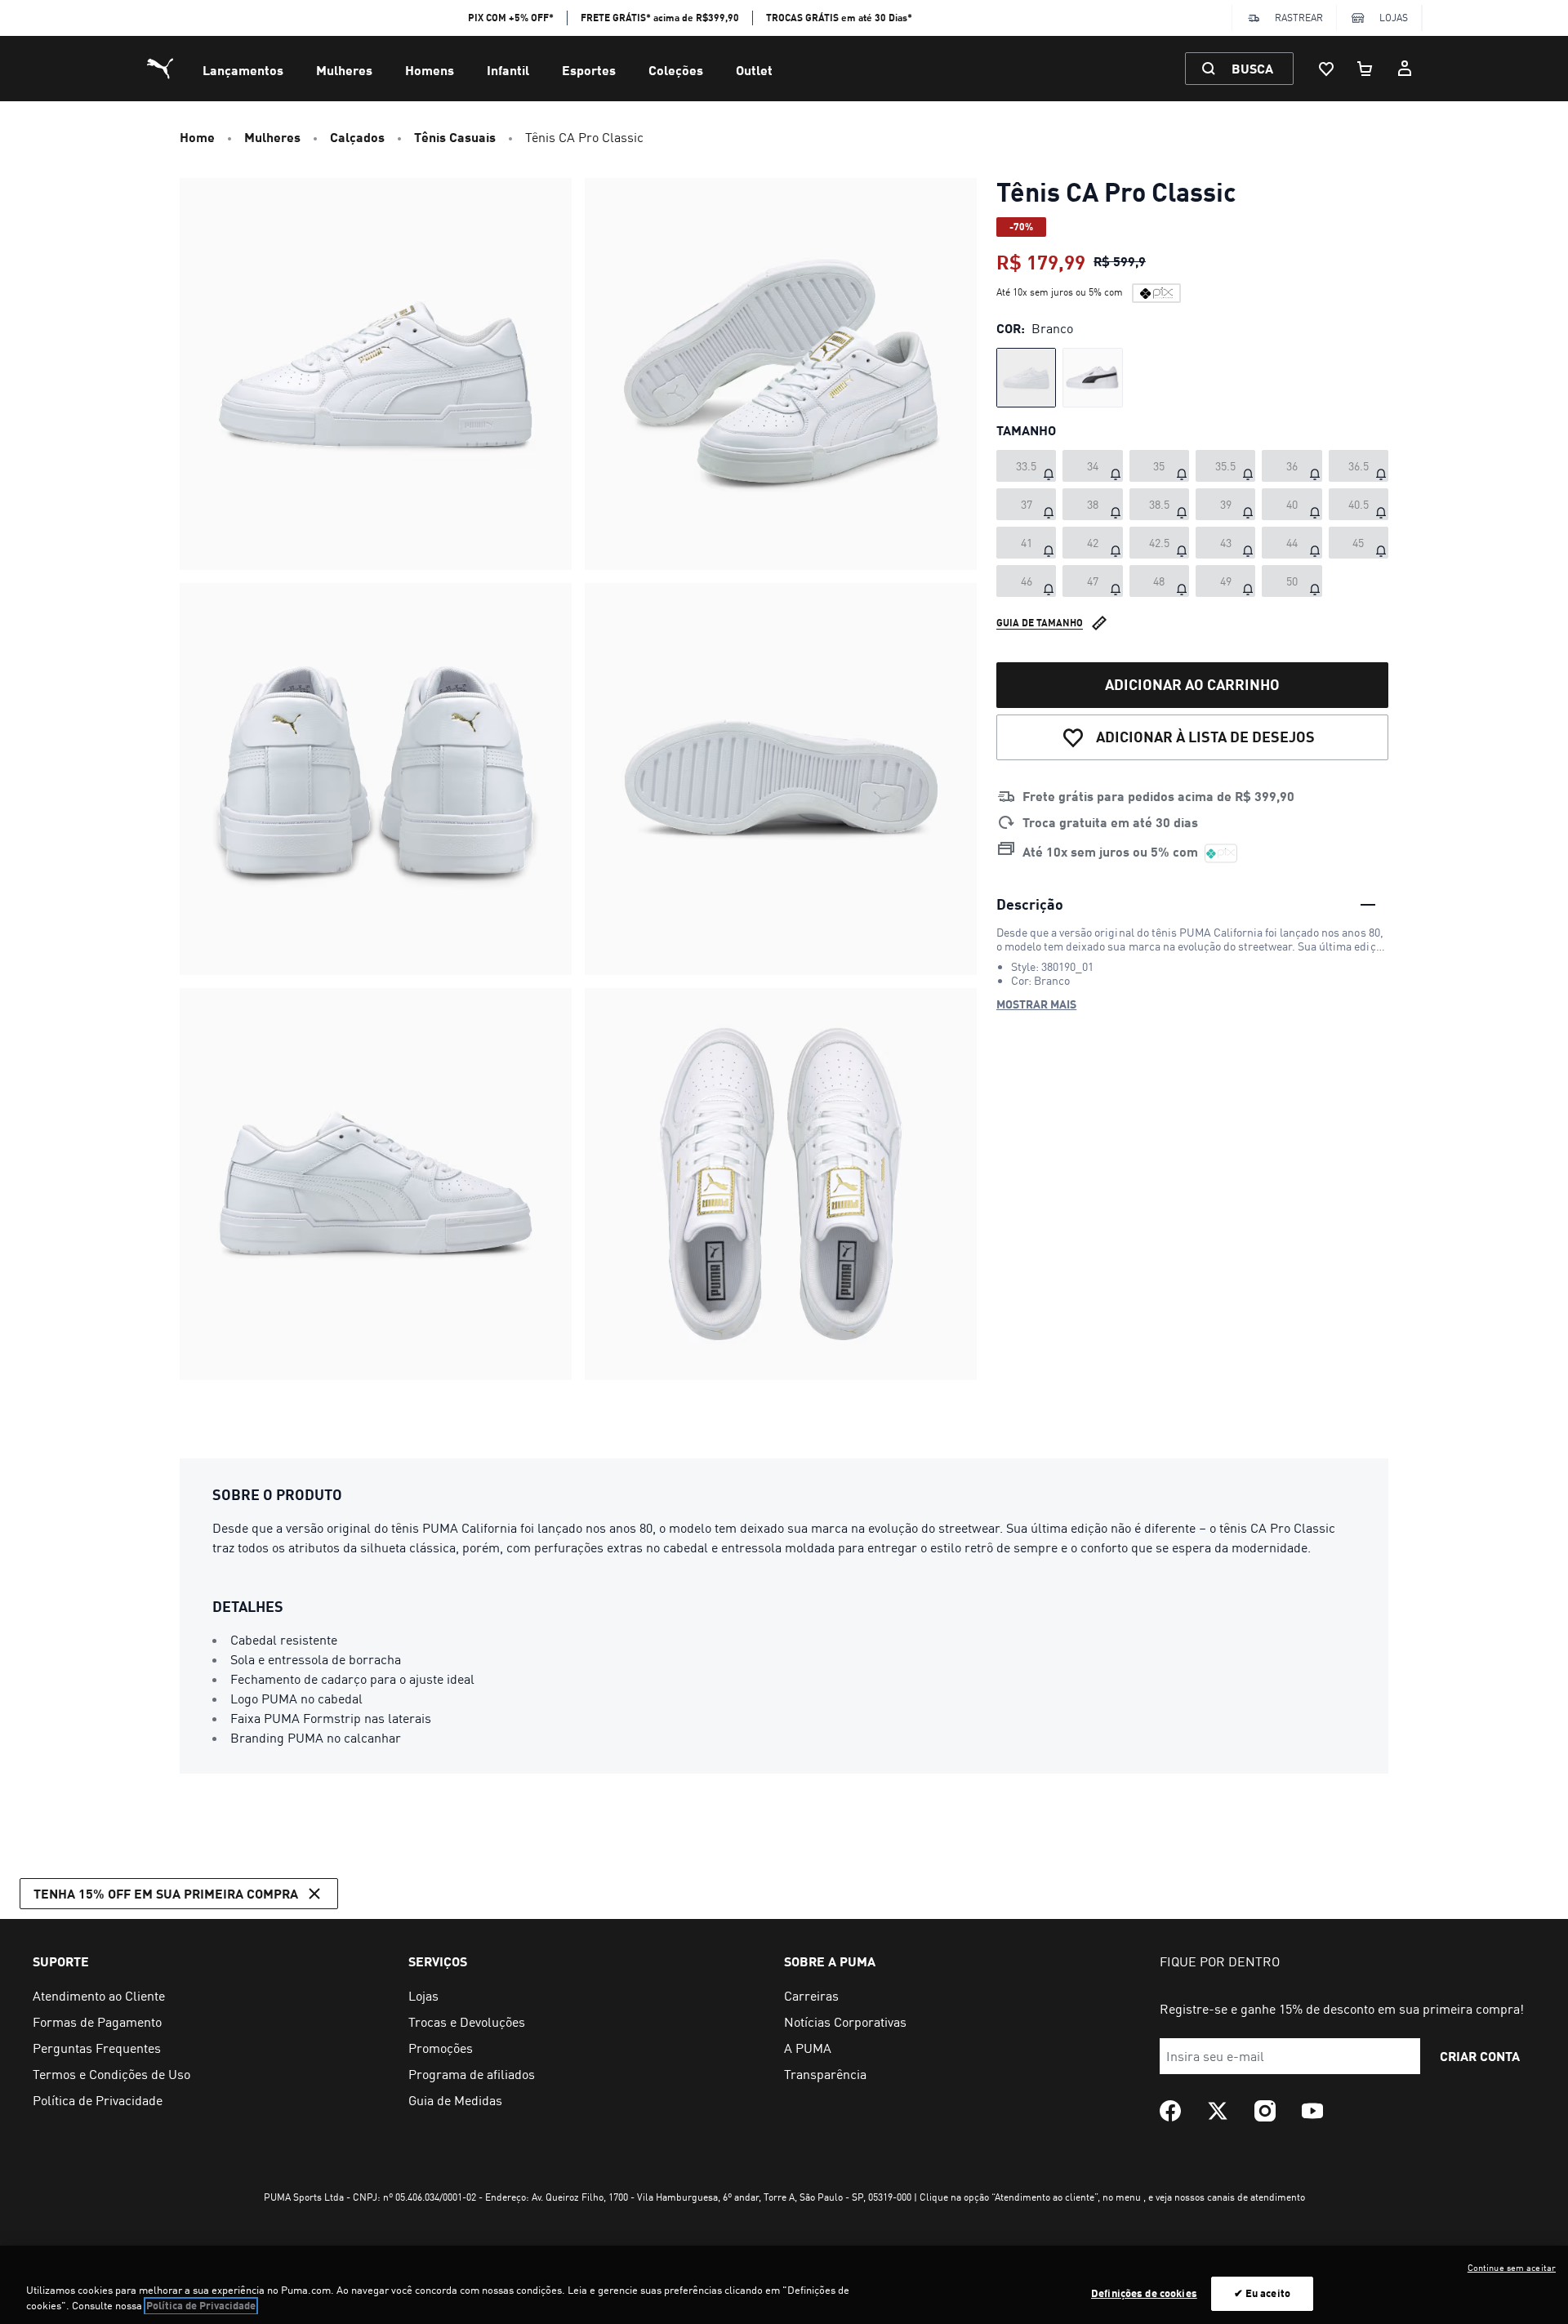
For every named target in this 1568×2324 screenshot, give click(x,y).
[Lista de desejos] (1326, 69)
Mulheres (344, 70)
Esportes (589, 70)
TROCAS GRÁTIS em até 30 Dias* (839, 18)
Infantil (508, 70)
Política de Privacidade (201, 2306)
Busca (1252, 68)
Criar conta (1480, 2056)
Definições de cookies (1144, 2293)
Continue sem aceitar (1512, 2268)
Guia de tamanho (1040, 623)
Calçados (357, 137)
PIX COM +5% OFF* (511, 18)
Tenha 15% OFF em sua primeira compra (166, 1893)
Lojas (1394, 18)
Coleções (676, 70)
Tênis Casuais (455, 137)
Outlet (754, 70)
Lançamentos (243, 70)
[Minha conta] (1405, 69)
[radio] (1026, 378)
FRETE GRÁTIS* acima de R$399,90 (660, 18)
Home (197, 137)
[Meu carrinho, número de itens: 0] (1365, 69)
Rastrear (1299, 18)
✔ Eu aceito (1262, 2293)
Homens (430, 70)
